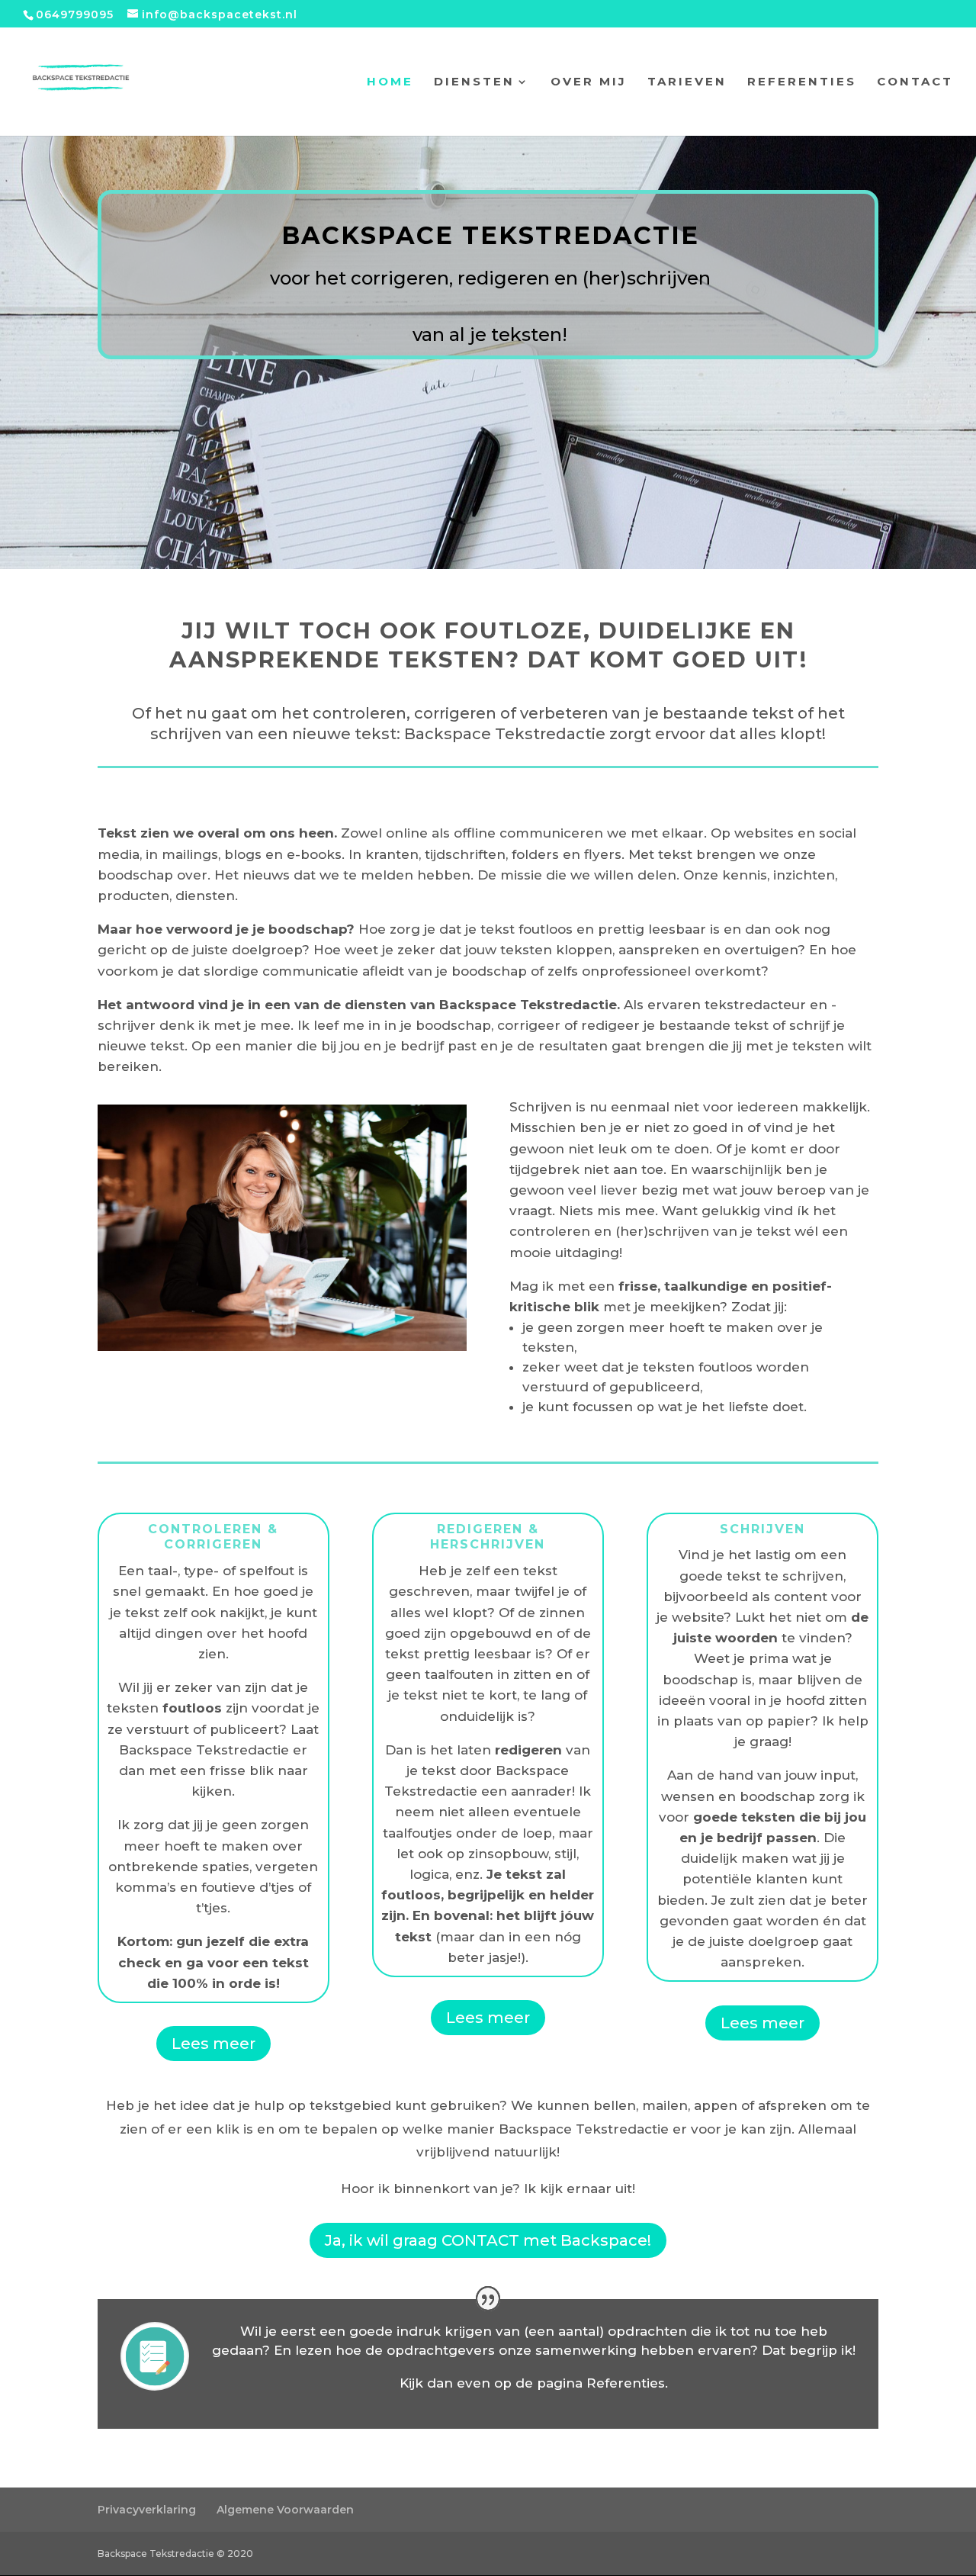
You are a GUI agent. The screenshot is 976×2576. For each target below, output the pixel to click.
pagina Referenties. (602, 2383)
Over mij (589, 82)
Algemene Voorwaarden (285, 2510)
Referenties (802, 82)
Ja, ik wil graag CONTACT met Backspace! (488, 2240)
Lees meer (213, 2044)
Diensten (474, 82)
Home (390, 82)
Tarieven (687, 82)
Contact (915, 82)
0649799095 (75, 14)
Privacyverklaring (147, 2510)
